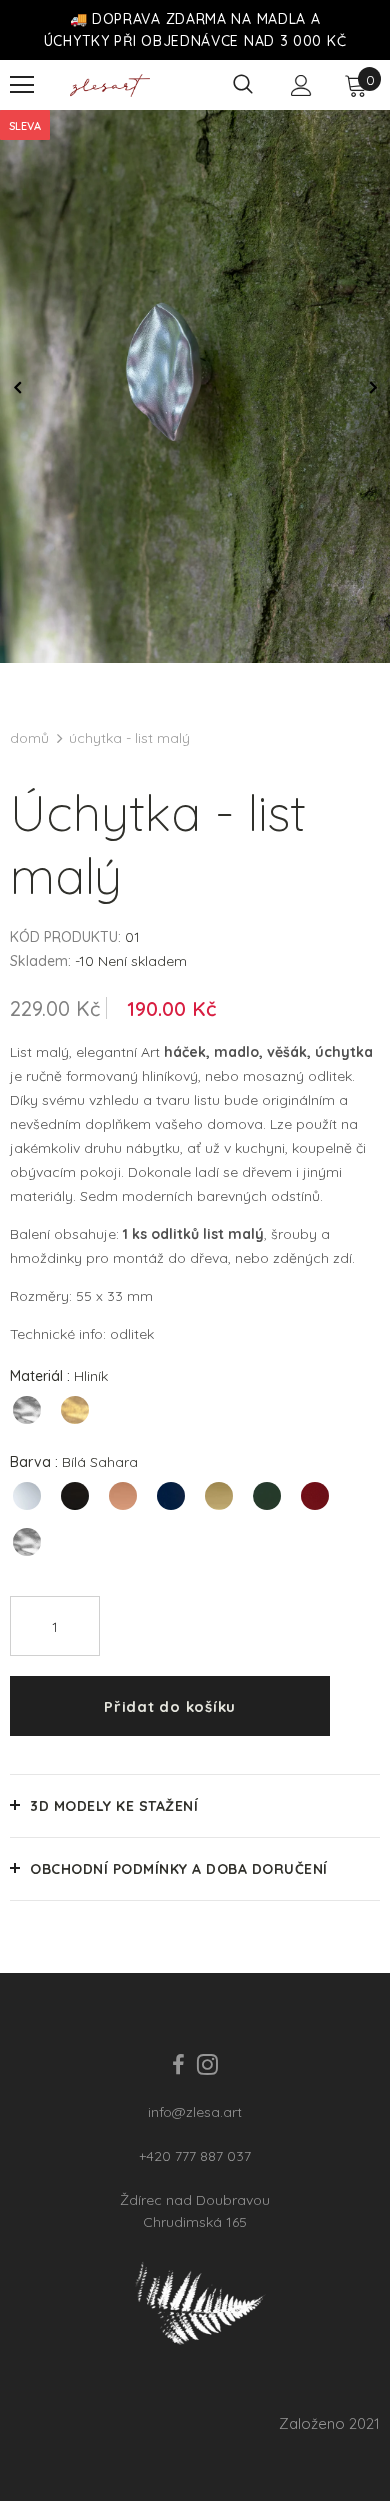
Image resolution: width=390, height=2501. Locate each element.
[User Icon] (301, 85)
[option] (195, 386)
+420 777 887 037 (195, 2156)
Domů (29, 738)
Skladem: (40, 961)
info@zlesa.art (195, 2112)
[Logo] (110, 85)
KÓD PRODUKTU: (65, 937)
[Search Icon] (243, 85)
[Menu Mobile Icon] (22, 85)
